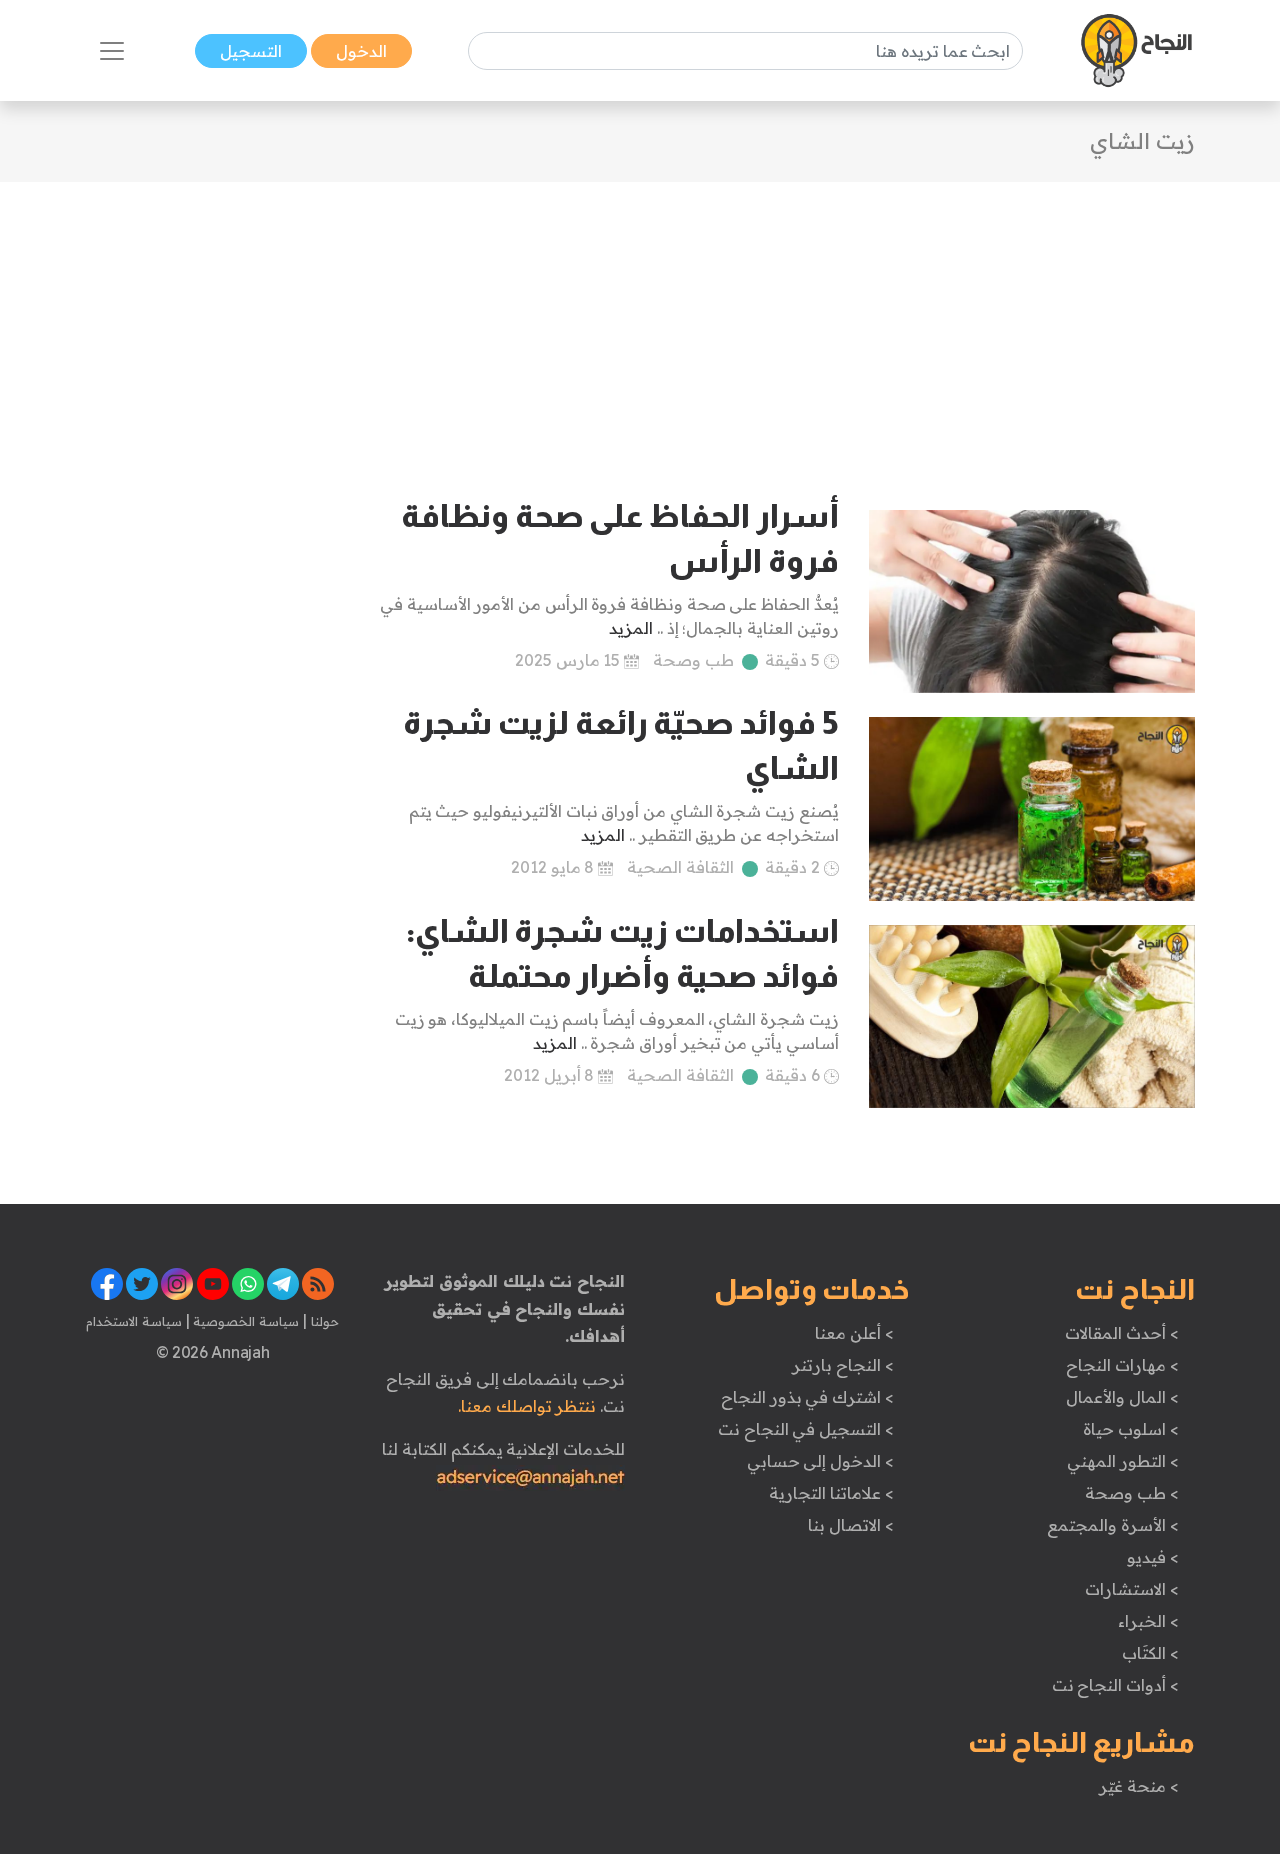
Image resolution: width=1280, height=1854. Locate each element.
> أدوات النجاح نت (1115, 1685)
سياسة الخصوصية (244, 1321)
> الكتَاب (1150, 1653)
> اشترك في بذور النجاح (807, 1397)
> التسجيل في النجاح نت (806, 1429)
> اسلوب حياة (1130, 1429)
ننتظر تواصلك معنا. (527, 1406)
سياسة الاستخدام (134, 1321)
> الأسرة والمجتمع (1112, 1525)
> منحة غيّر (1138, 1786)
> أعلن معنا (854, 1333)
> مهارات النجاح (1122, 1365)
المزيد (631, 628)
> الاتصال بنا (850, 1525)
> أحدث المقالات (1121, 1333)
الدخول (361, 51)
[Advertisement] (640, 322)
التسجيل (251, 51)
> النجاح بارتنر (842, 1365)
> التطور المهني (1122, 1461)
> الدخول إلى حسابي (820, 1461)
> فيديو (1153, 1557)
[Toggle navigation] (112, 51)
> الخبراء (1148, 1621)
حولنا (323, 1321)
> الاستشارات (1132, 1589)
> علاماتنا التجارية (831, 1493)
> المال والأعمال (1122, 1397)
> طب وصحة (1131, 1493)
